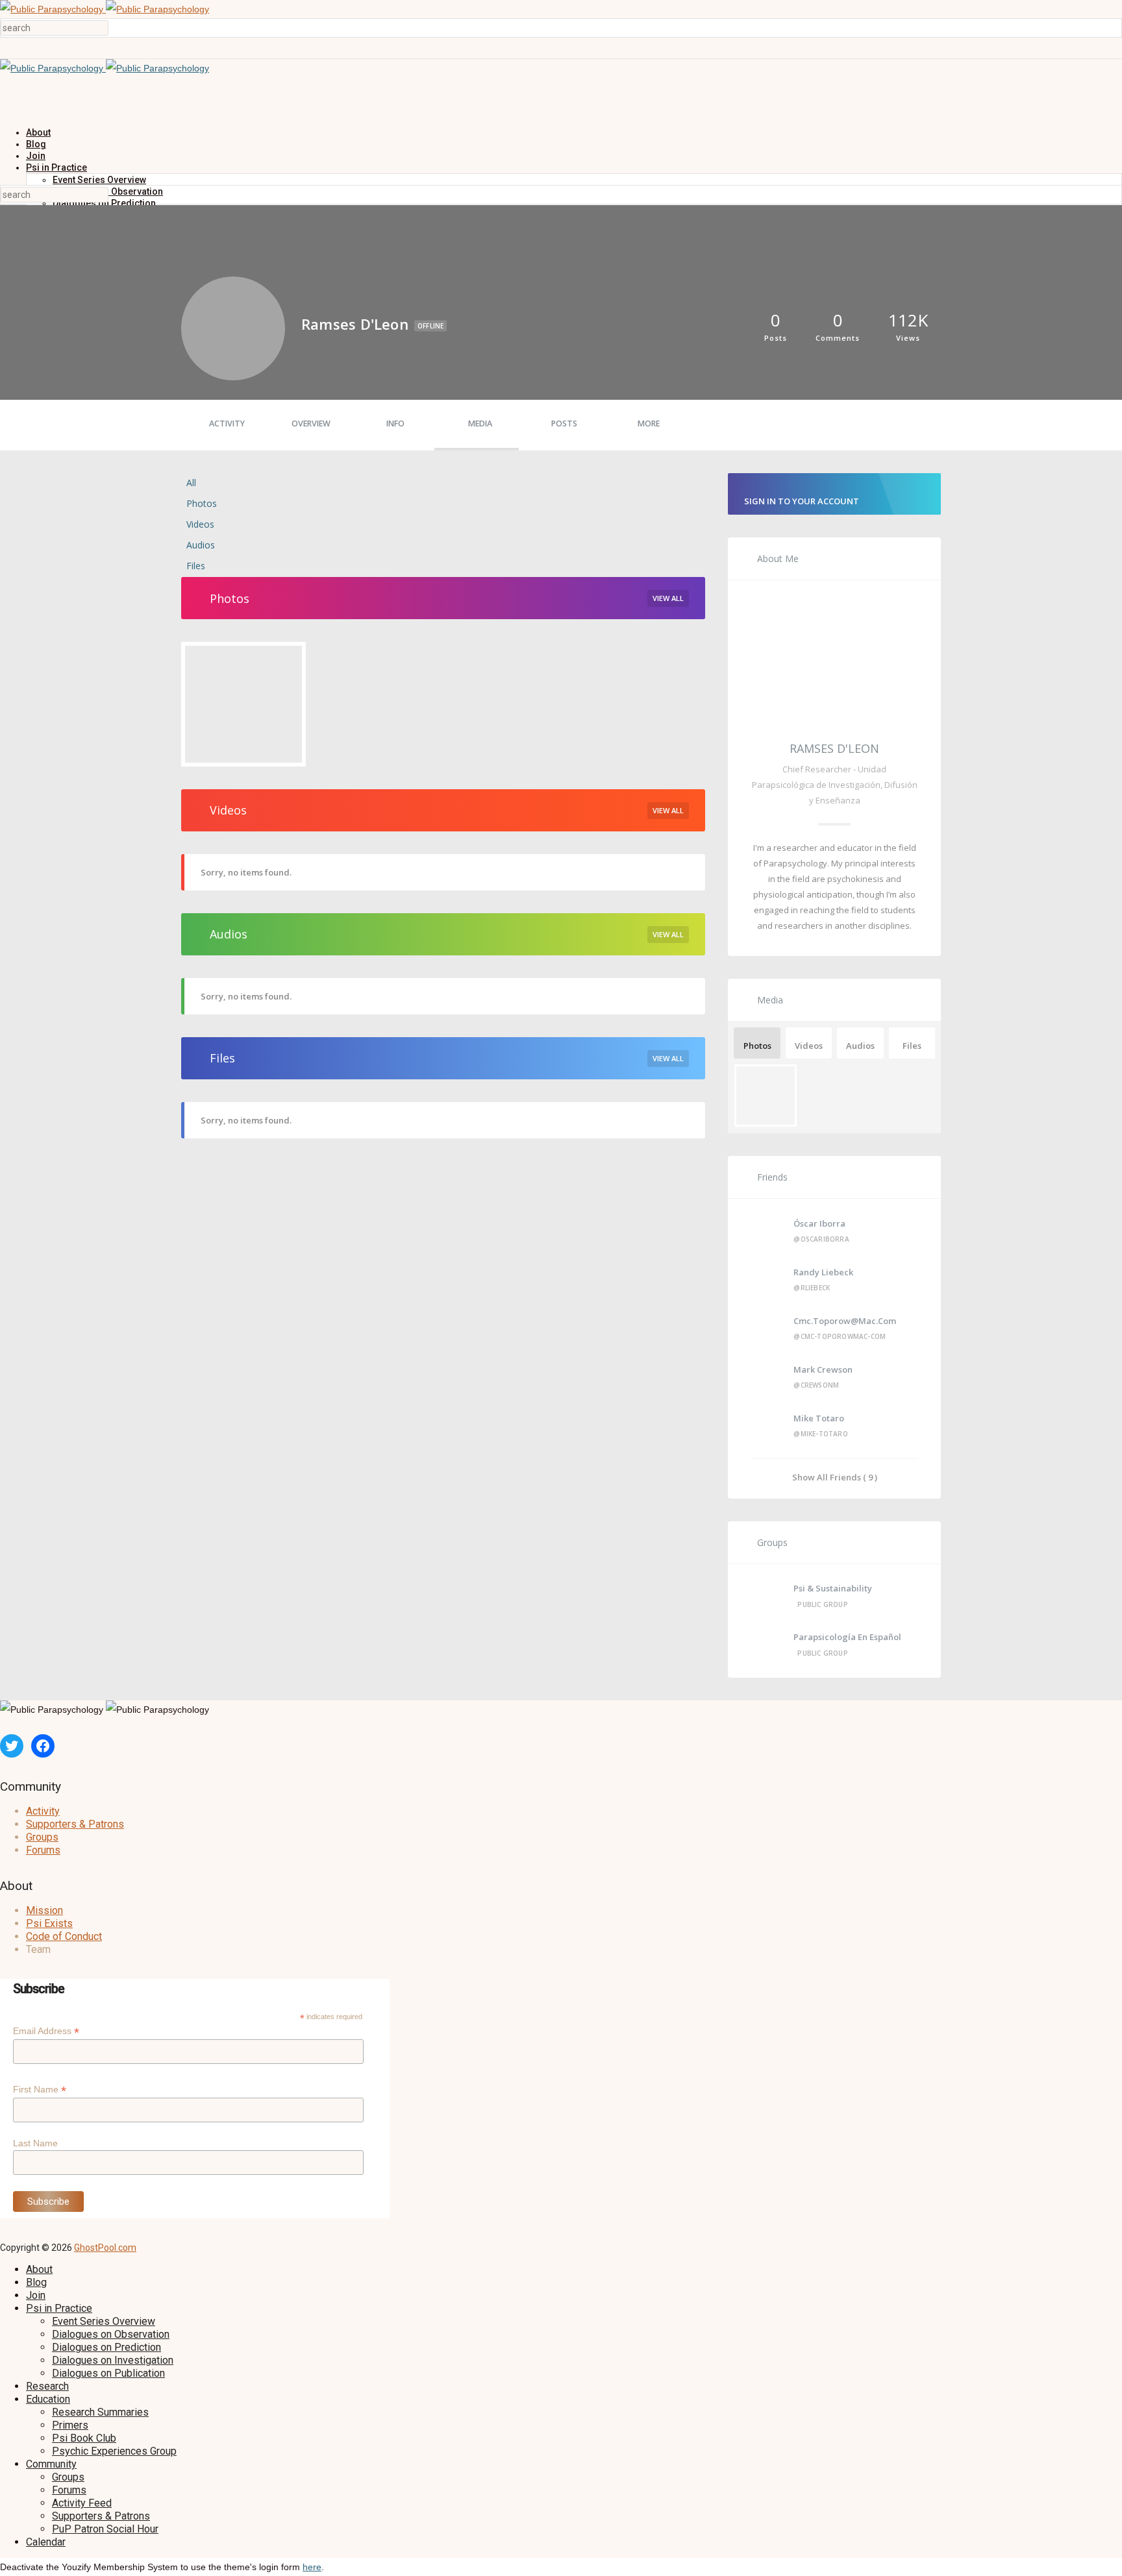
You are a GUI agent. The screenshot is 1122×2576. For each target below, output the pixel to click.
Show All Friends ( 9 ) (835, 1477)
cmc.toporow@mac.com (845, 1321)
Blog (36, 144)
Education (48, 2399)
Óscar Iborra (819, 1223)
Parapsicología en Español (847, 1637)
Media (480, 423)
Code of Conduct (64, 1936)
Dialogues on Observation (111, 2334)
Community (51, 2464)
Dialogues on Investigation (113, 2360)
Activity (227, 423)
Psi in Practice (56, 167)
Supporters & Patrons (75, 1824)
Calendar (46, 2542)
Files (196, 566)
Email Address (46, 2031)
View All (668, 598)
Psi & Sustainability (833, 1588)
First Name (40, 2090)
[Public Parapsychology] (105, 9)
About (38, 132)
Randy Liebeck (823, 1272)
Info (395, 423)
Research (47, 2386)
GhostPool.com (105, 2248)
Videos (200, 524)
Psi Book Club (84, 2438)
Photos (202, 503)
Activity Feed (82, 2503)
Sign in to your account (802, 501)
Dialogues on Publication (108, 2373)
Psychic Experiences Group (114, 2451)
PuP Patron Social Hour (105, 2529)
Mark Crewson (823, 1369)
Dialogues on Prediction (106, 2347)
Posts (564, 423)
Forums (43, 1850)
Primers (70, 2425)
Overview (311, 423)
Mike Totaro (819, 1418)
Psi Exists (49, 1923)
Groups (42, 1837)
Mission (44, 1910)
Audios (201, 545)
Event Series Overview (99, 180)
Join (36, 156)
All (191, 483)
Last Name (35, 2143)
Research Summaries (100, 2412)
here (312, 2567)
